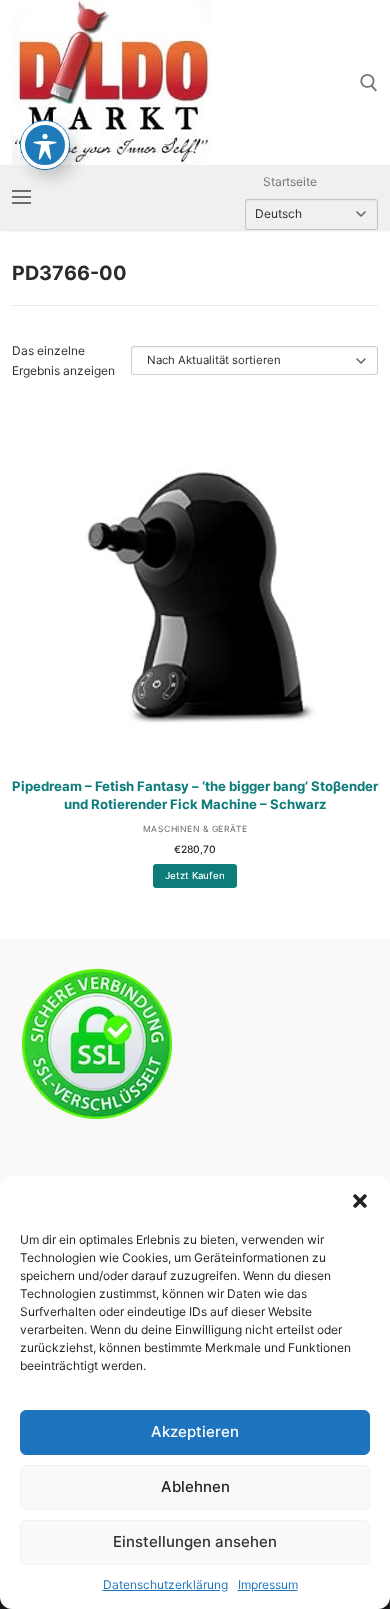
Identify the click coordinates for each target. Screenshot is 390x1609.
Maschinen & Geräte (195, 829)
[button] (360, 1201)
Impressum (268, 1584)
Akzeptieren (195, 1431)
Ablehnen (195, 1486)
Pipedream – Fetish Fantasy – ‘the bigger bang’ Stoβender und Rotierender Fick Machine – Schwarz (195, 795)
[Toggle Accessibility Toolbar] (45, 145)
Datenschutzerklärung (165, 1584)
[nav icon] (21, 197)
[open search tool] (369, 83)
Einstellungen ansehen (195, 1541)
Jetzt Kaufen (195, 875)
